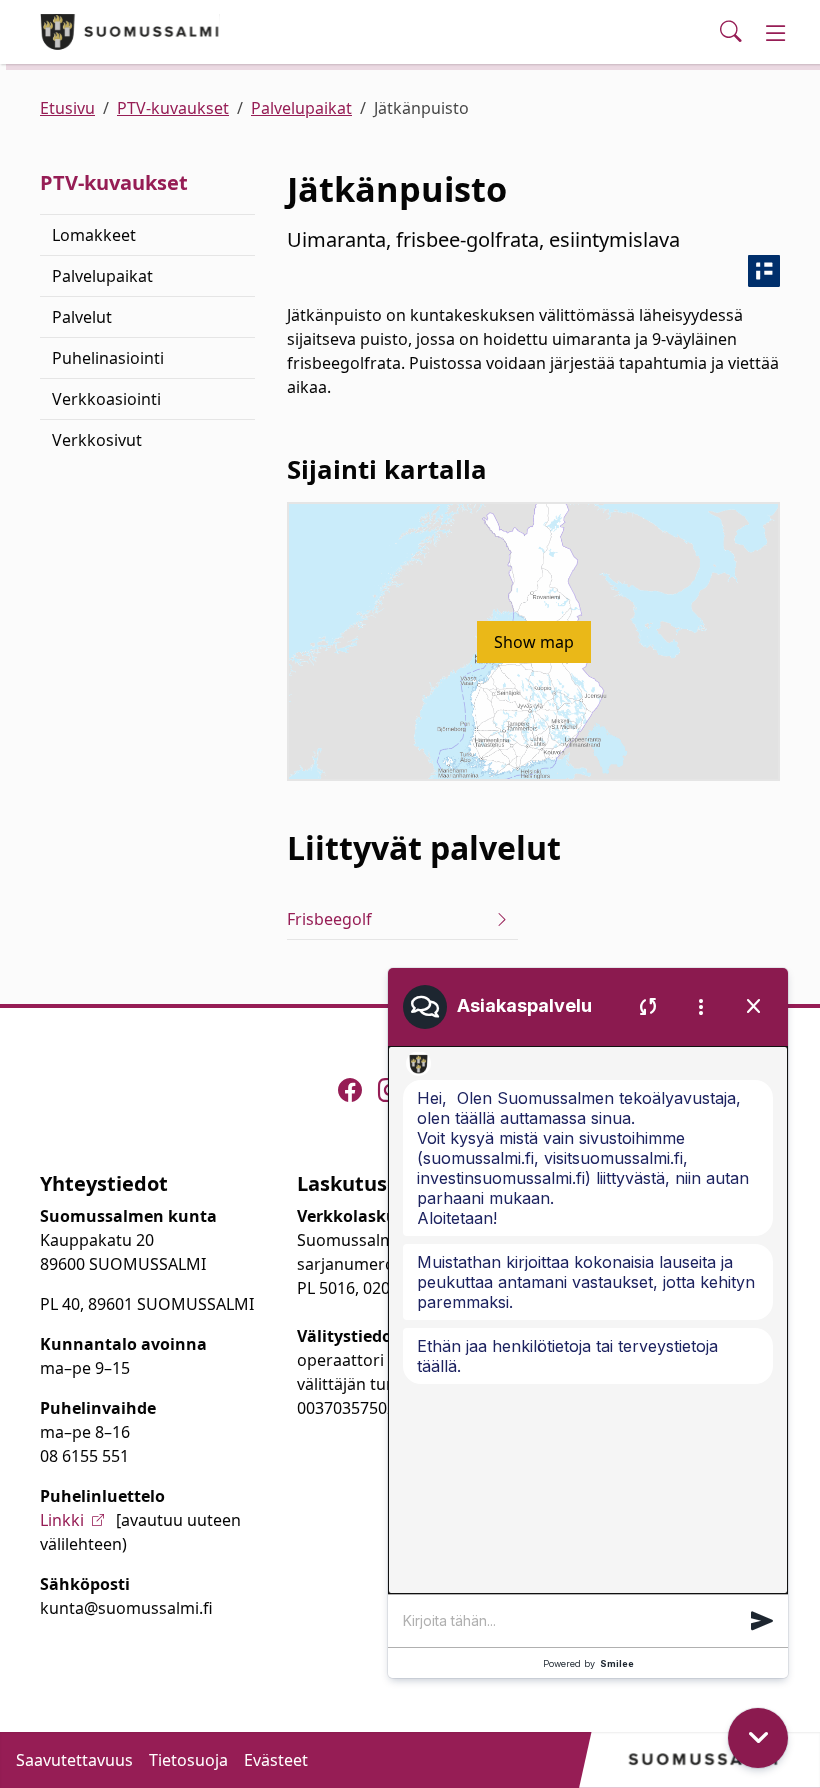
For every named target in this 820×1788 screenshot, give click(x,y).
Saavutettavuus (74, 1760)
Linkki (62, 1520)
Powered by (588, 1663)
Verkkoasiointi (106, 399)
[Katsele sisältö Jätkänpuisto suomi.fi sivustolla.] (764, 271)
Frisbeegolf (329, 919)
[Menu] (776, 32)
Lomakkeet (94, 235)
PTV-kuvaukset (173, 108)
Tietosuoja (188, 1760)
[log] (588, 1320)
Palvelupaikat (301, 108)
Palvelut (82, 317)
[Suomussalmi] (130, 32)
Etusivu (67, 108)
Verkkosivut (97, 440)
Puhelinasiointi (108, 358)
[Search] (731, 32)
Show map (534, 642)
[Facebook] (350, 1090)
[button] (762, 1621)
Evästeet (276, 1760)
